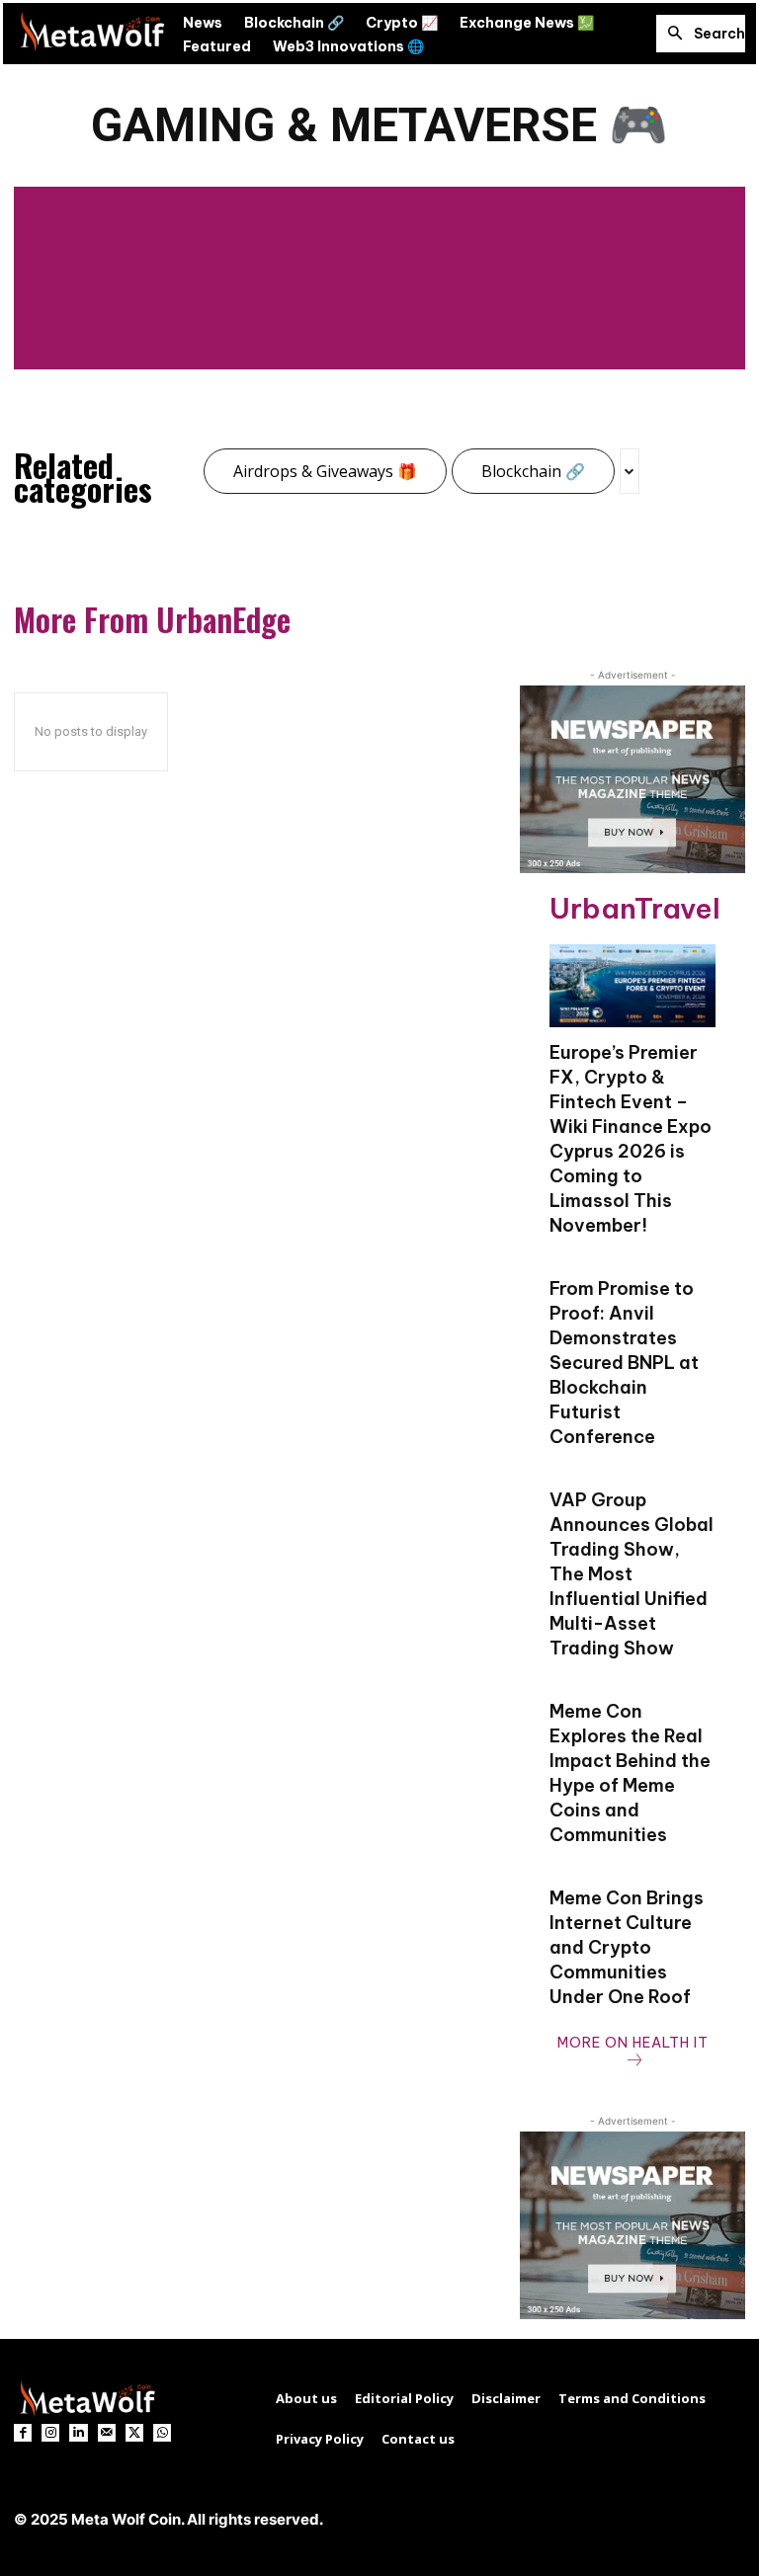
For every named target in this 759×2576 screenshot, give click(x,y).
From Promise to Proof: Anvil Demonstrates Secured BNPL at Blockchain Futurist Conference (624, 1363)
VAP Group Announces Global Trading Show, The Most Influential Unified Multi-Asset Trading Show (632, 1574)
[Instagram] (50, 2433)
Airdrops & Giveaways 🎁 (325, 471)
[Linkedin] (78, 2433)
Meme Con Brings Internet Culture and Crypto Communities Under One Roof (627, 1947)
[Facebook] (23, 2433)
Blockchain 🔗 (533, 471)
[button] (701, 34)
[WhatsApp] (162, 2433)
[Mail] (107, 2433)
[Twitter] (134, 2433)
